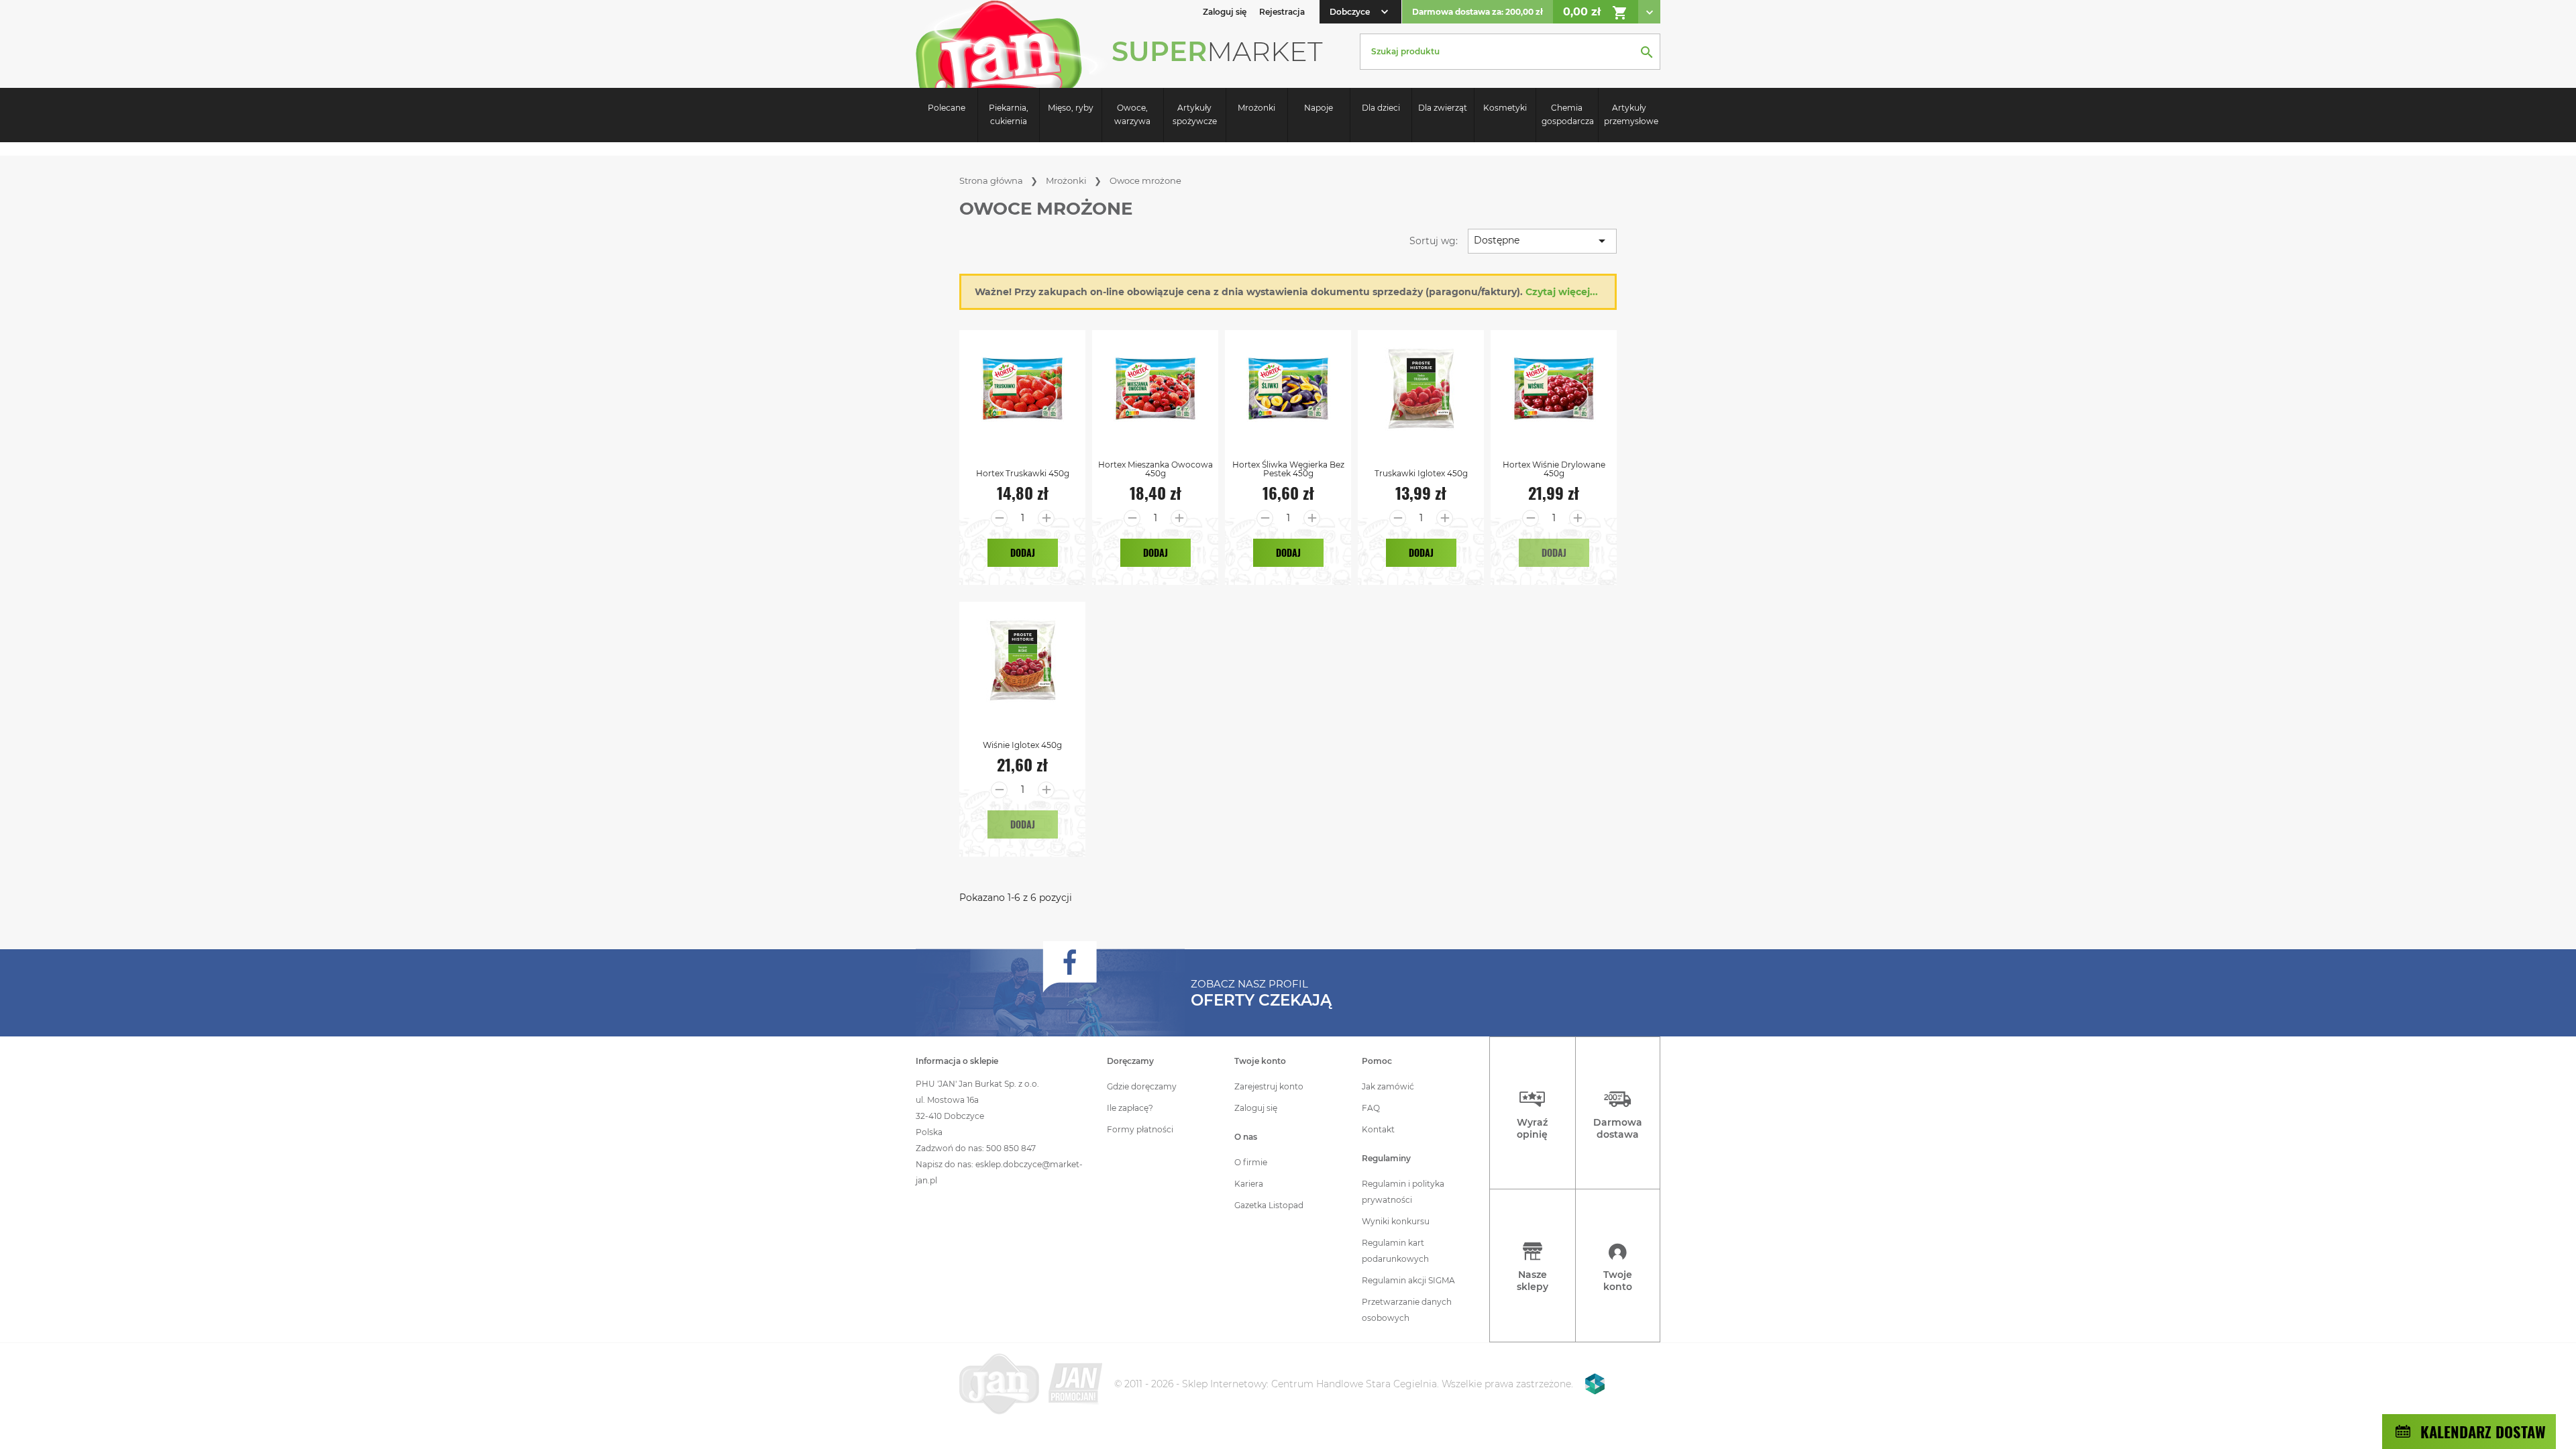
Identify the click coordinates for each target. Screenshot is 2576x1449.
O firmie (1251, 1162)
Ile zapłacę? (1130, 1108)
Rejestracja (1282, 12)
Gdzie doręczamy (1142, 1086)
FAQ (1371, 1108)
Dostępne (1542, 241)
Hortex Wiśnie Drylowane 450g (1554, 469)
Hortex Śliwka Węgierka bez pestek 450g (1288, 469)
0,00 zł (1596, 13)
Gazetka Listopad (1269, 1205)
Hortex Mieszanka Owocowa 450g (1156, 469)
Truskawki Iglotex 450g (1421, 473)
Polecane (947, 108)
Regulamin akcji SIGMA (1408, 1280)
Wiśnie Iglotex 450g (1022, 745)
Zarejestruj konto (1269, 1086)
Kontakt (1378, 1129)
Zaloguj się (1256, 1108)
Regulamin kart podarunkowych (1395, 1251)
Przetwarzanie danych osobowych (1407, 1310)
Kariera (1249, 1184)
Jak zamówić (1388, 1086)
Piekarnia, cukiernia (1009, 114)
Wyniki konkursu (1396, 1221)
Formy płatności (1140, 1129)
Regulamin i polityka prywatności (1403, 1192)
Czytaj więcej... (1562, 292)
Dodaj (1023, 552)
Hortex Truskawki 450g (1023, 473)
